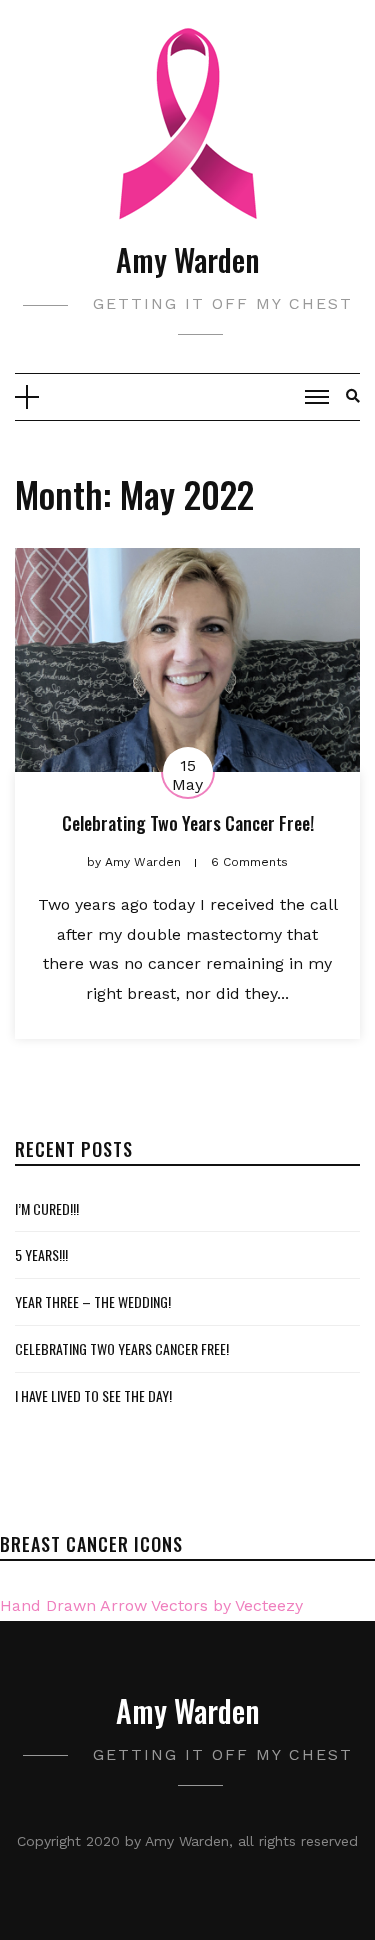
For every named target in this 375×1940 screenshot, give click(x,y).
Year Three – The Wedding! (93, 1301)
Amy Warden (187, 259)
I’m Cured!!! (47, 1208)
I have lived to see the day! (93, 1395)
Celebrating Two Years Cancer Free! (188, 823)
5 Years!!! (41, 1254)
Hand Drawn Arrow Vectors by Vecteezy (151, 1605)
